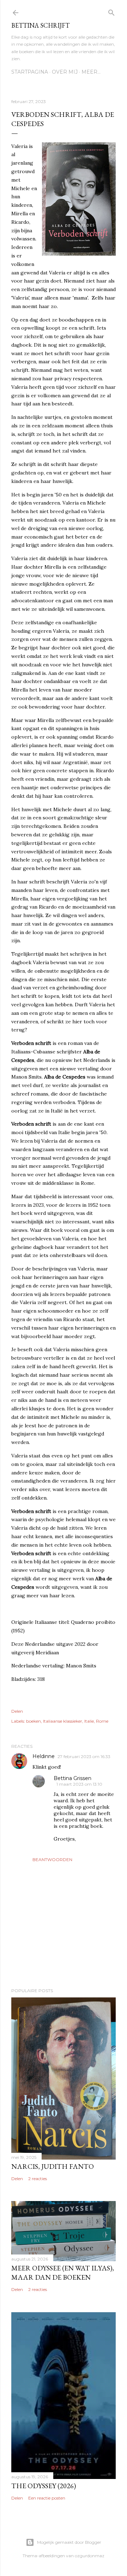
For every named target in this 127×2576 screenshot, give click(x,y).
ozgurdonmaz (90, 2556)
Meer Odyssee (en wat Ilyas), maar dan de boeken (63, 2273)
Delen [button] (17, 1711)
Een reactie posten (47, 2498)
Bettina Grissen (72, 1778)
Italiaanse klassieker (63, 1721)
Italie (89, 1721)
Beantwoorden (52, 1860)
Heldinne (44, 1756)
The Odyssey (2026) (44, 2486)
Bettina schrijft (40, 25)
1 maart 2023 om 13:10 (79, 1784)
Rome (102, 1721)
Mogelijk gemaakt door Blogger (69, 2542)
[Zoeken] (111, 11)
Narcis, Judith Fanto (53, 2166)
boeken (34, 1721)
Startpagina (30, 72)
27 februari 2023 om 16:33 (84, 1756)
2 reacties (38, 2179)
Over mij (65, 72)
